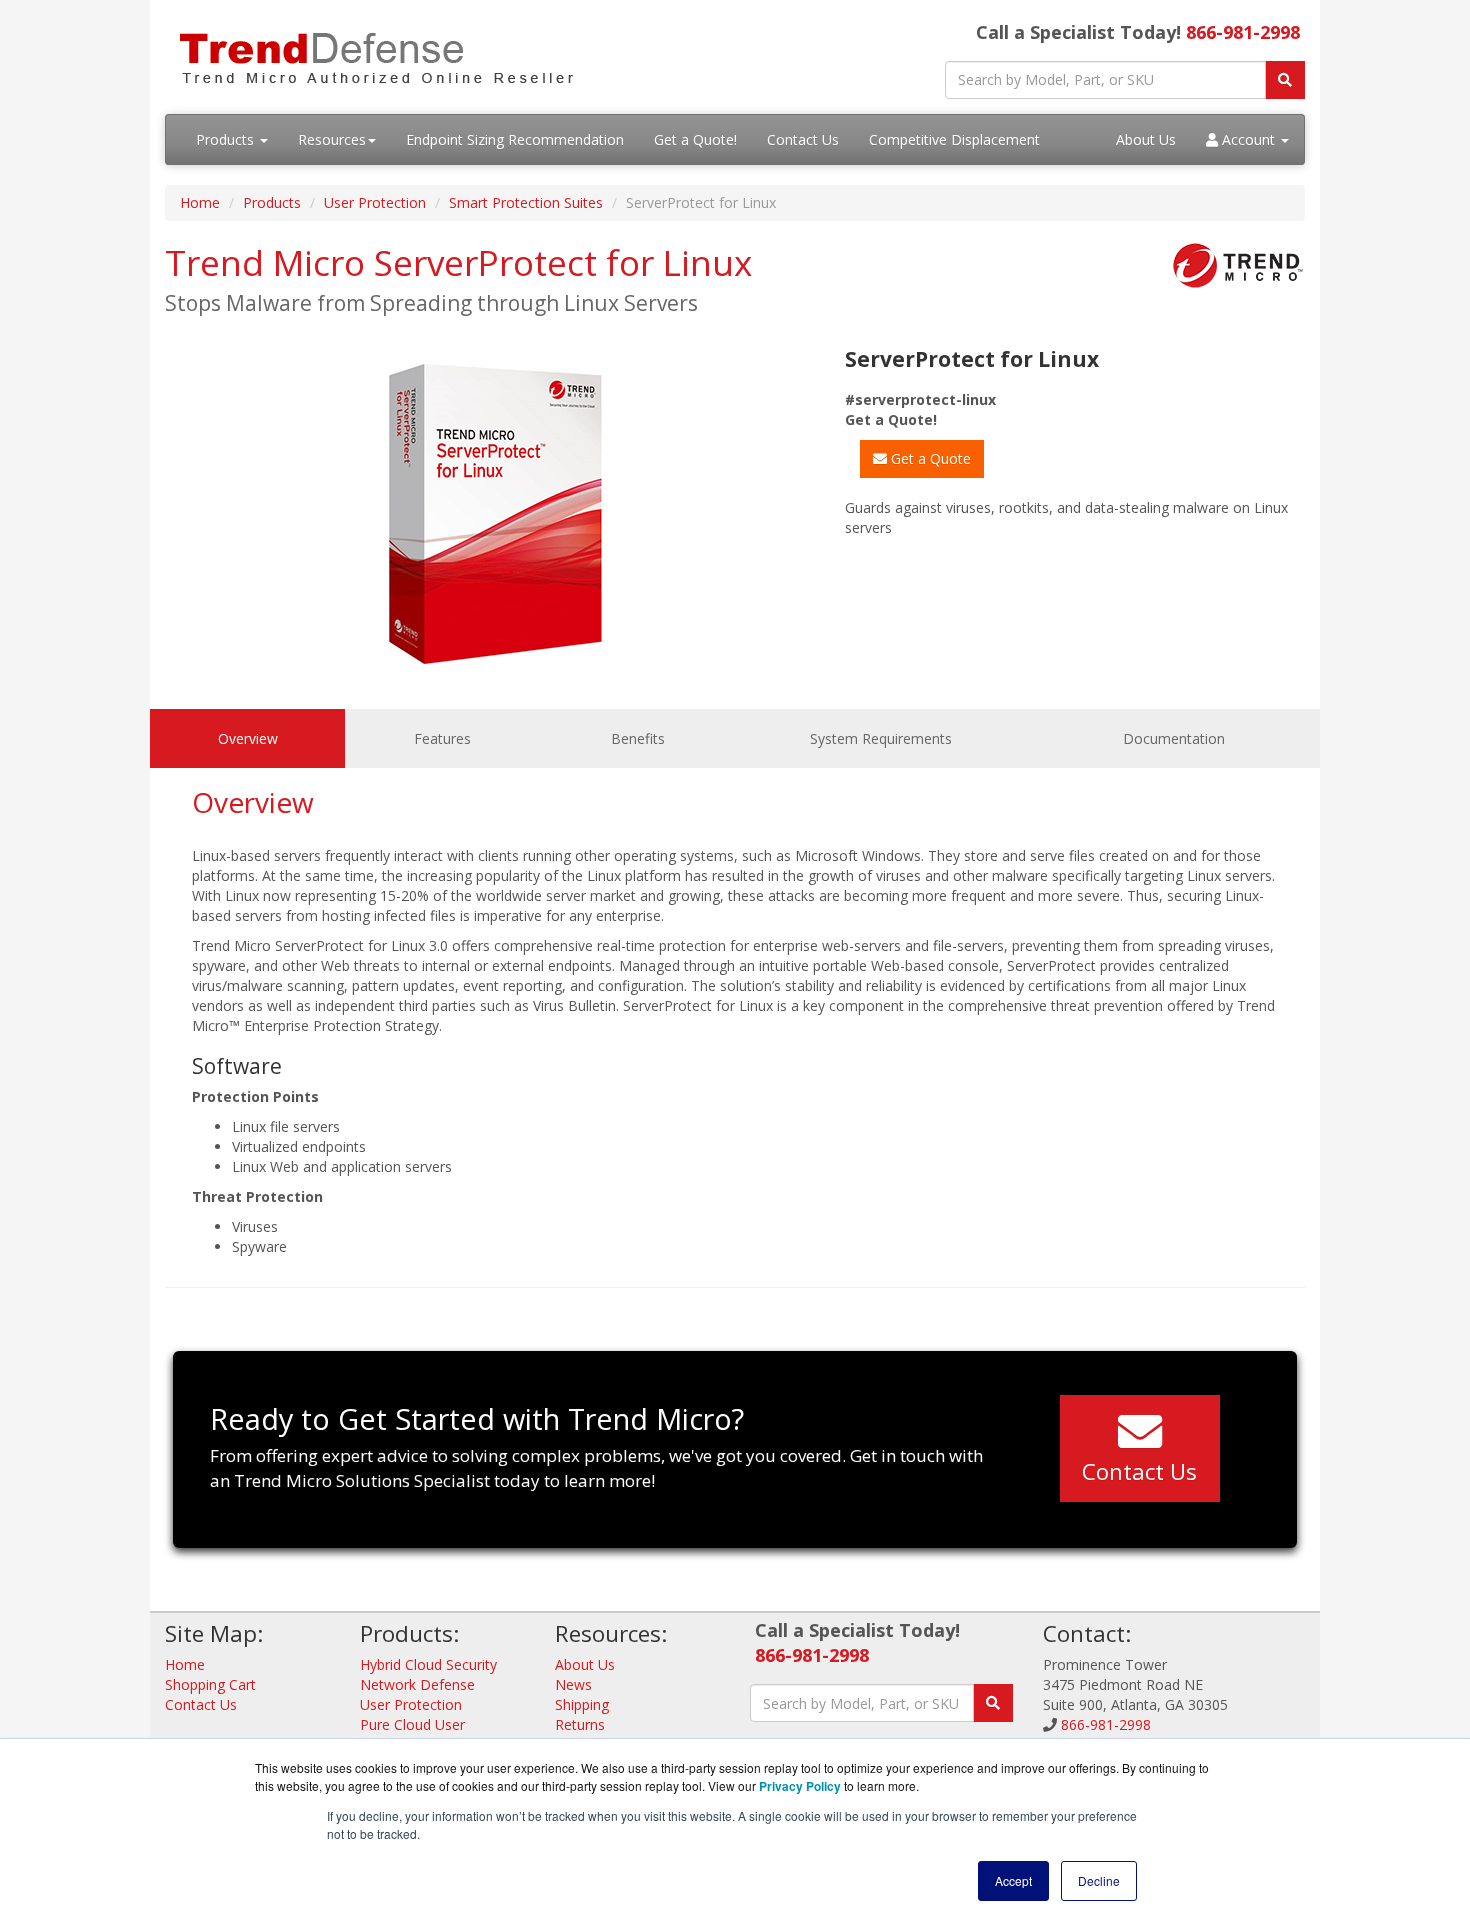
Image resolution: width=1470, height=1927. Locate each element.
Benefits (638, 738)
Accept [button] (1013, 1880)
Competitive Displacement (954, 139)
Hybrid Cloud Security (428, 1664)
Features (442, 738)
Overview (248, 738)
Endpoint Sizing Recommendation (515, 139)
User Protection (375, 202)
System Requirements (881, 738)
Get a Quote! (695, 139)
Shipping (582, 1704)
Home (200, 202)
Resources (332, 139)
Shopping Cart (210, 1684)
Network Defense (417, 1684)
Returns (580, 1724)
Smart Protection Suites (526, 202)
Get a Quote (929, 458)
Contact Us (803, 139)
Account (1248, 139)
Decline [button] (1099, 1880)
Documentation (1174, 738)
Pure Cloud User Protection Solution (422, 1734)
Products (227, 139)
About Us (1146, 139)
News (573, 1684)
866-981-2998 (1243, 32)
